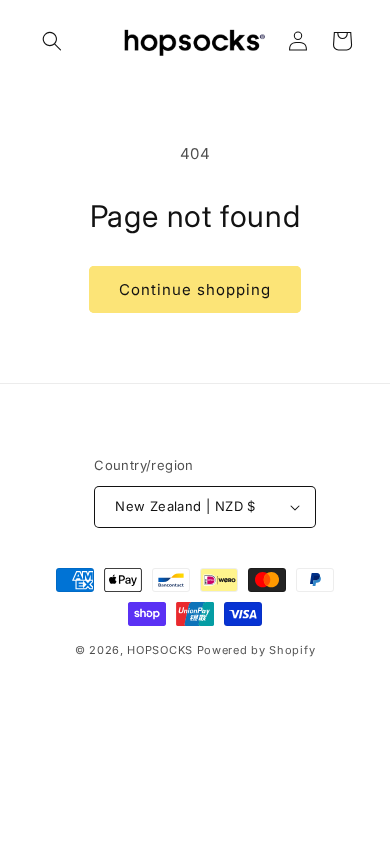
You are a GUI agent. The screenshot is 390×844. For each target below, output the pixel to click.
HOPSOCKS (160, 650)
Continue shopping (195, 289)
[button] (52, 41)
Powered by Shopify (256, 650)
